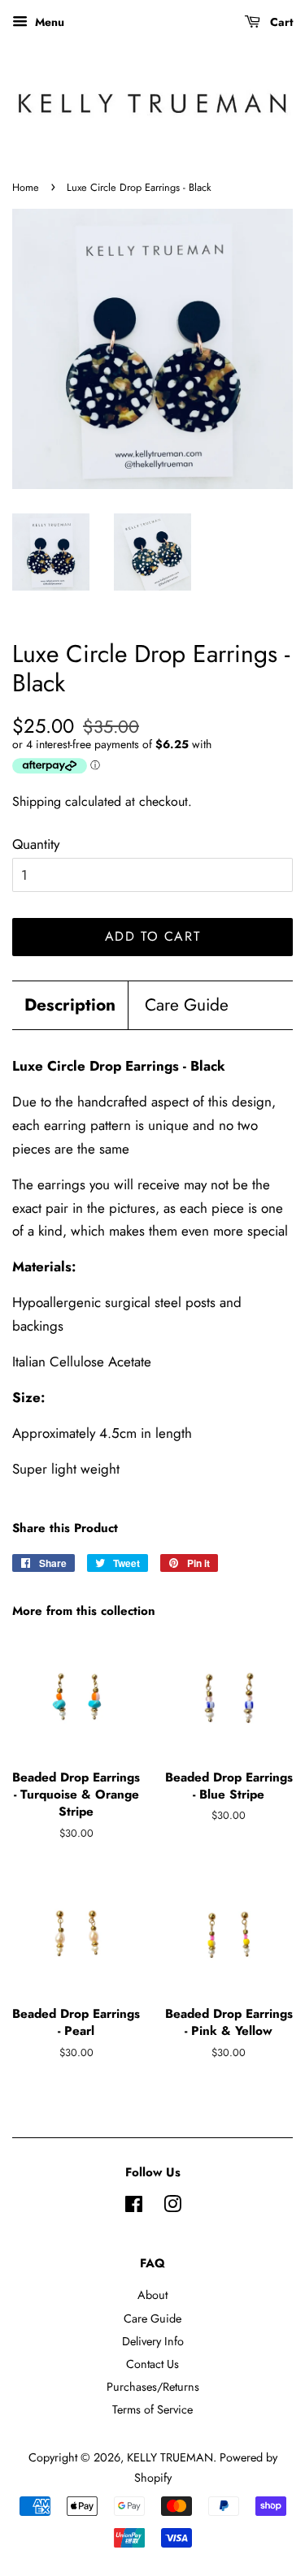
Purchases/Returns (153, 2387)
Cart (280, 22)
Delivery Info (153, 2341)
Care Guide (187, 1005)
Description (70, 1005)
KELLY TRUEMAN (170, 2457)
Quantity (36, 844)
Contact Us (152, 2364)
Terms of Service (152, 2409)
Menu (48, 22)
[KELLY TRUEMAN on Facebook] (134, 2207)
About (152, 2295)
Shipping (37, 801)
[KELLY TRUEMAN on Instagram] (172, 2207)
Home (26, 187)
